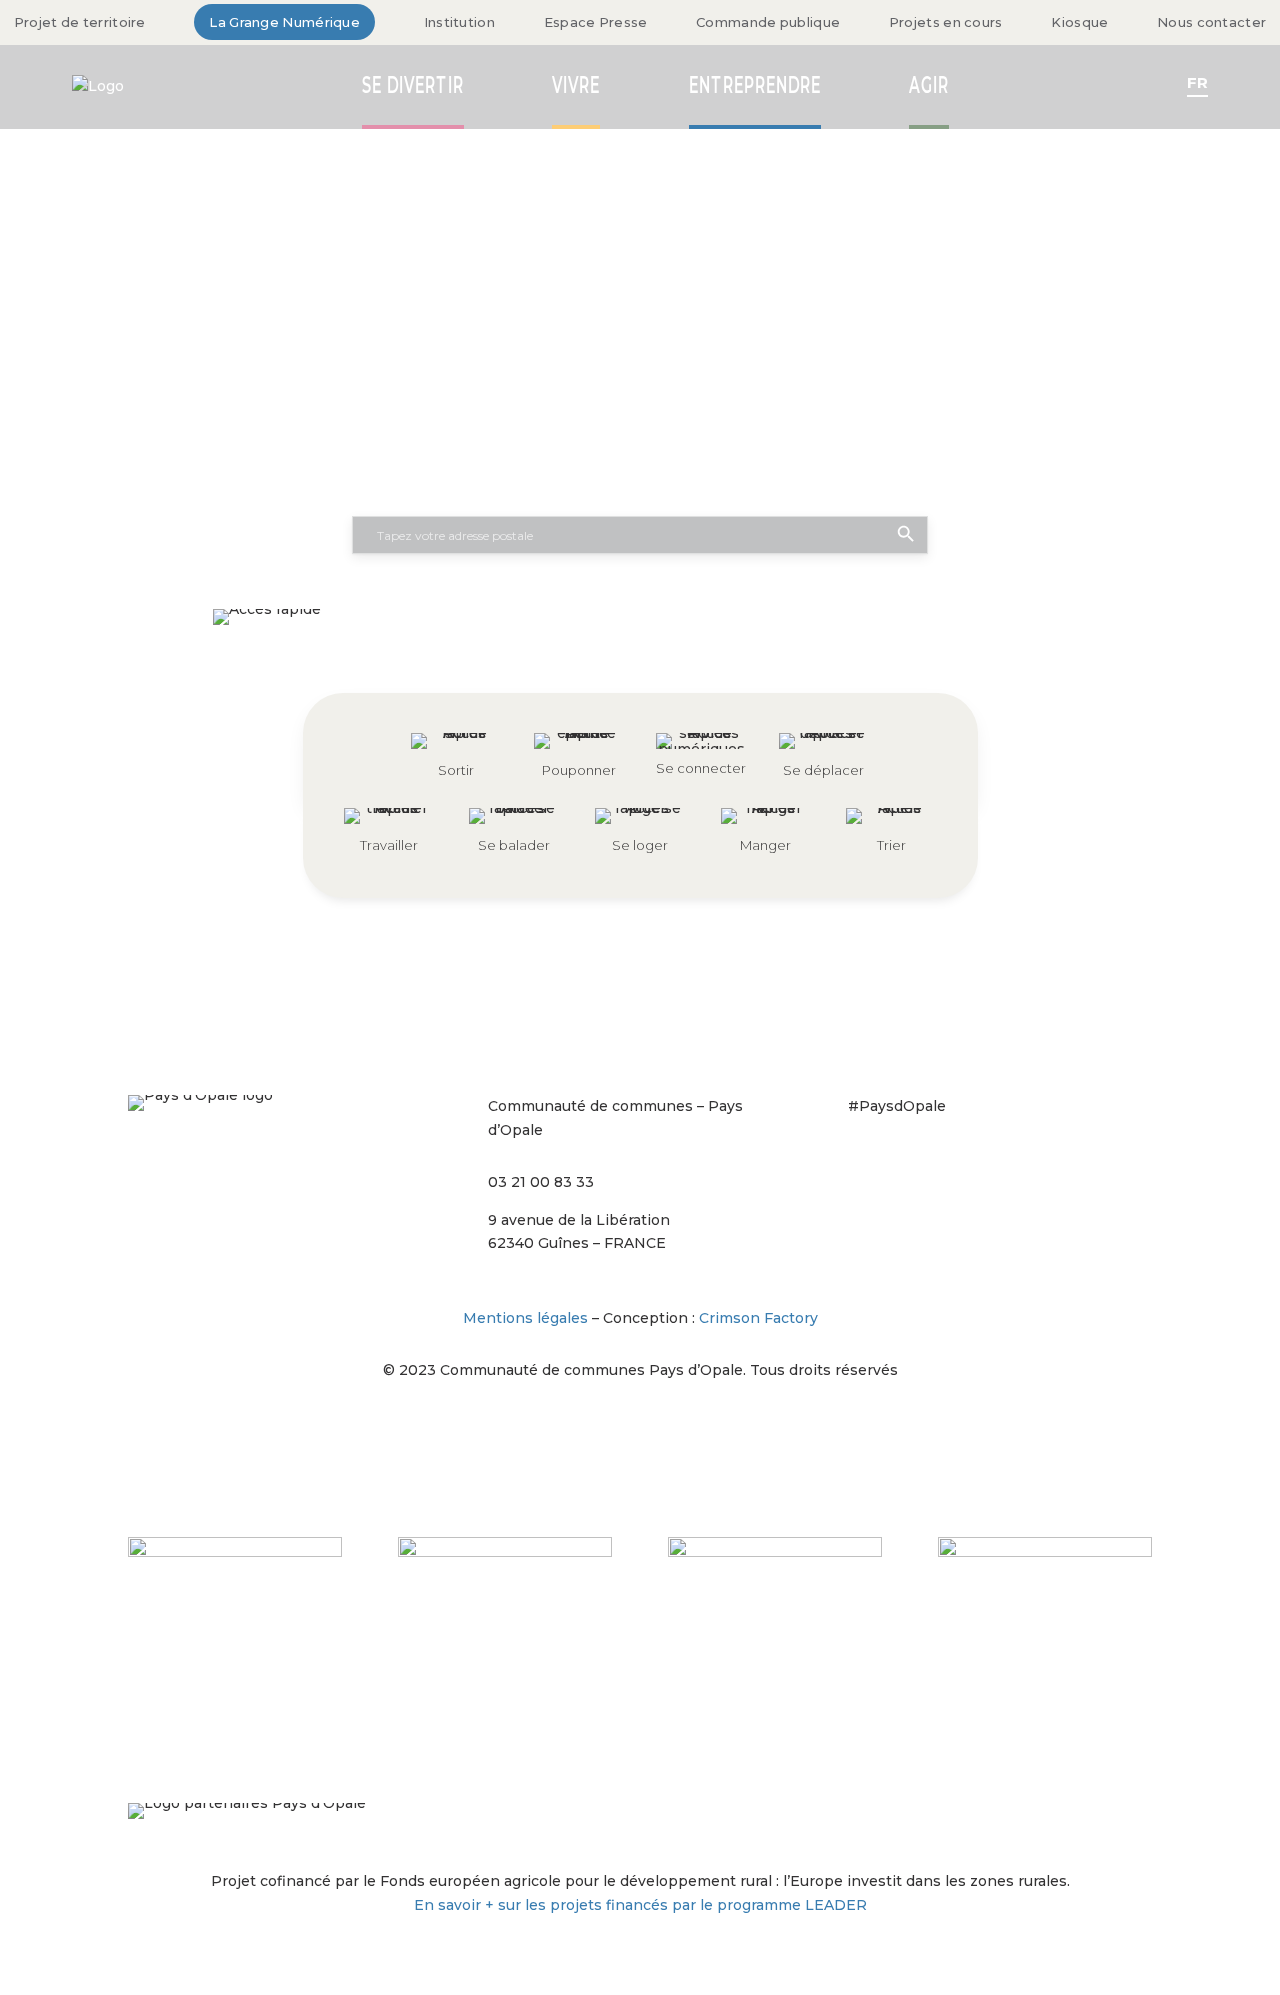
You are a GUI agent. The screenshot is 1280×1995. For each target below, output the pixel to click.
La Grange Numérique (284, 22)
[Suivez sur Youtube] (1024, 1163)
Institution (459, 22)
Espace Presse (596, 22)
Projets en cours (946, 22)
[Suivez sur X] (944, 1163)
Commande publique (768, 22)
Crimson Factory (758, 1318)
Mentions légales (525, 1318)
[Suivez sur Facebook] (904, 1163)
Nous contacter (1211, 22)
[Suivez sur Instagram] (864, 1163)
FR (1197, 82)
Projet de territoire (80, 22)
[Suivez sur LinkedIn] (984, 1163)
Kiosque (1079, 22)
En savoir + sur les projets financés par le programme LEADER (640, 1905)
